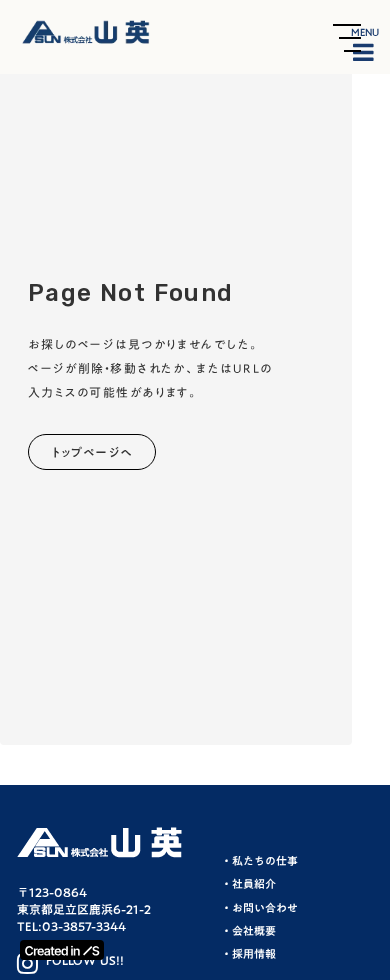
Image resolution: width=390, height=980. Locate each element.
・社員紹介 (248, 884)
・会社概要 (248, 931)
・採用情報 (248, 954)
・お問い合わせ (259, 908)
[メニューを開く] (347, 38)
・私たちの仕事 (259, 861)
